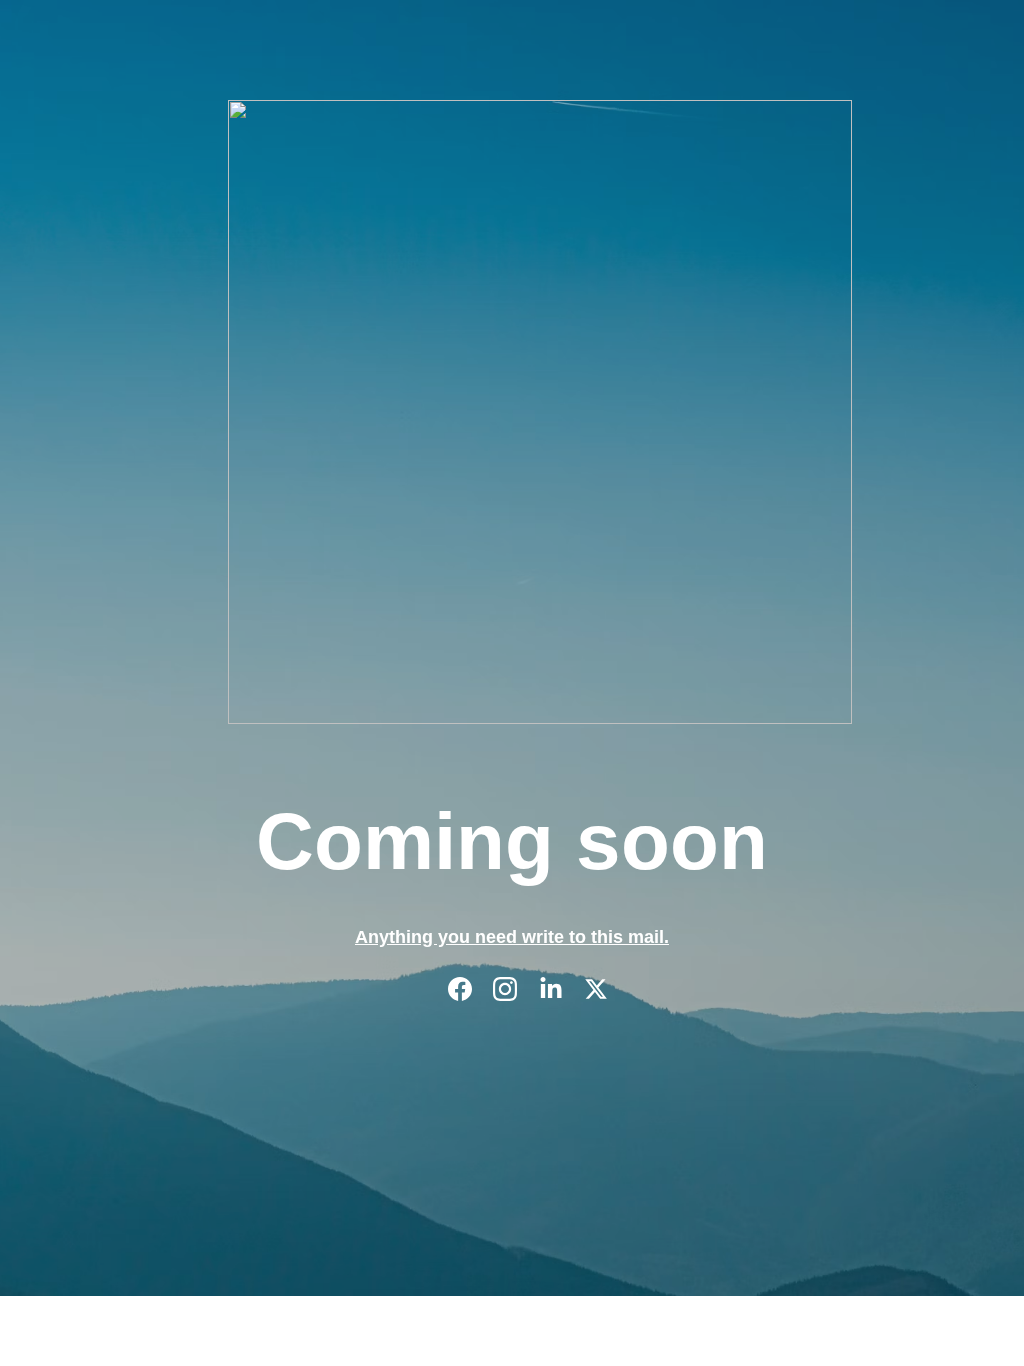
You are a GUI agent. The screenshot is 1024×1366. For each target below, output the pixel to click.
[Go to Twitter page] (596, 989)
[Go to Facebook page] (470, 989)
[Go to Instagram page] (515, 989)
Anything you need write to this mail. (512, 937)
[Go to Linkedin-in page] (561, 989)
